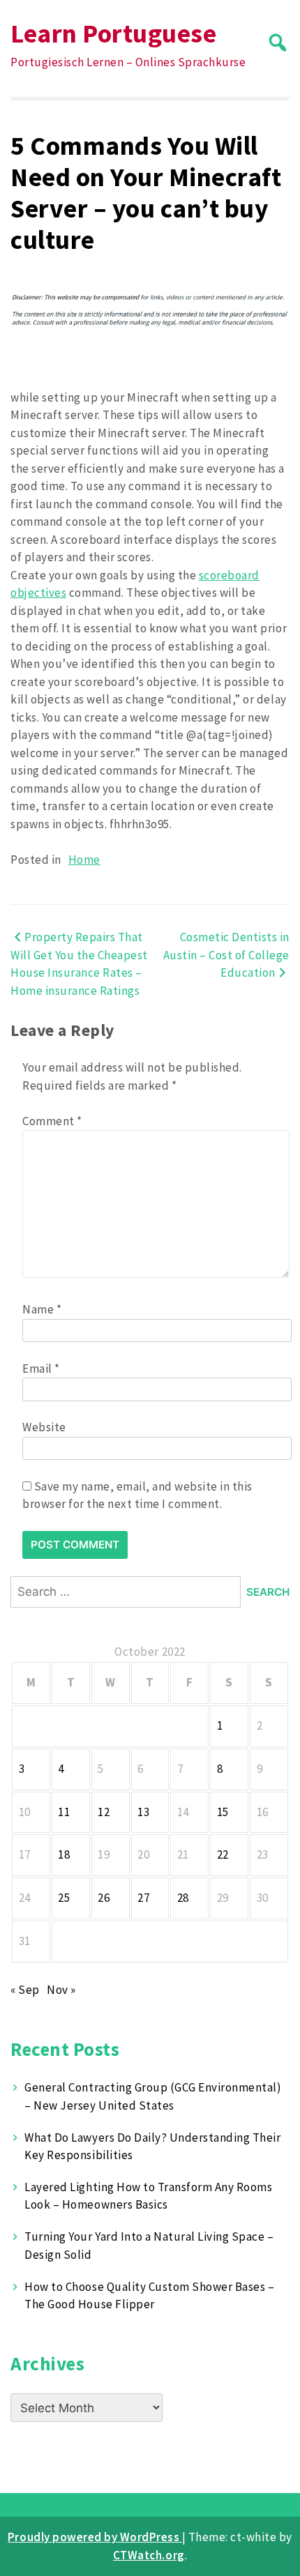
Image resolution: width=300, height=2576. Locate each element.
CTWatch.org (149, 2555)
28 (183, 1898)
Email (41, 1369)
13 (143, 1812)
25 (64, 1898)
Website (44, 1427)
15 (223, 1812)
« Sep (25, 1990)
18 (64, 1854)
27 (143, 1898)
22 (223, 1854)
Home (84, 860)
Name (42, 1309)
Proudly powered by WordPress (95, 2537)
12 (104, 1812)
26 (104, 1898)
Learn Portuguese (113, 33)
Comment (52, 1121)
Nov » (61, 1990)
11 (64, 1812)
